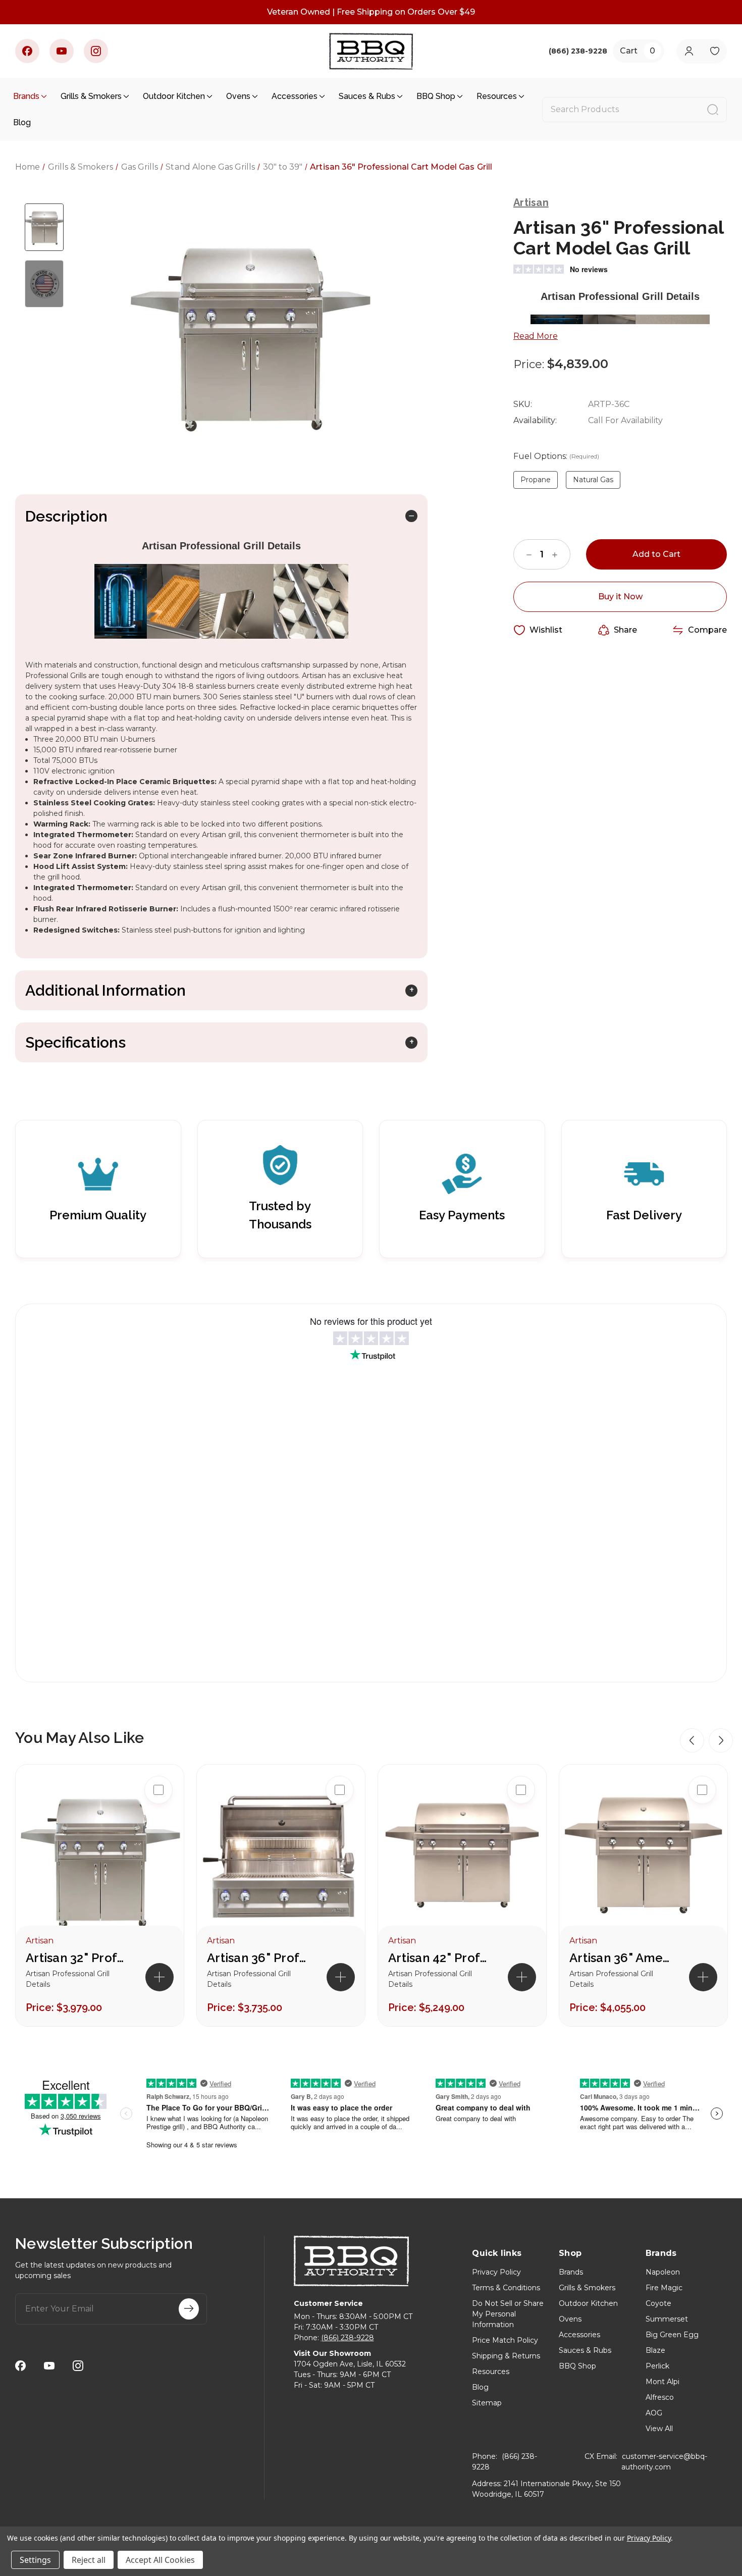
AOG (654, 2413)
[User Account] (689, 51)
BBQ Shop (436, 96)
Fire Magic (664, 2288)
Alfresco (660, 2397)
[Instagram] (96, 51)
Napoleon (663, 2272)
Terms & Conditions (506, 2288)
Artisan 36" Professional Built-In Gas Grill (257, 1958)
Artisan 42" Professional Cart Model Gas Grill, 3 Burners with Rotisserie (439, 1958)
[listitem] (100, 1895)
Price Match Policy (505, 2340)
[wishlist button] (714, 51)
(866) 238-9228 (348, 2338)
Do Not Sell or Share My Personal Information (508, 2314)
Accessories (295, 96)
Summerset (667, 2319)
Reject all (89, 2560)
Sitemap (487, 2403)
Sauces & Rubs (367, 96)
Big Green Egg (672, 2335)
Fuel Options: (556, 456)
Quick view (158, 1822)
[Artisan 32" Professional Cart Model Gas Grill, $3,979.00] (100, 1855)
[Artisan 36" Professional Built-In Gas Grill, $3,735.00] (281, 1855)
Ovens (238, 96)
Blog (22, 122)
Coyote (658, 2303)
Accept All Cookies (160, 2560)
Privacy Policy (496, 2272)
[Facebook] (27, 51)
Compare (707, 630)
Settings (35, 2560)
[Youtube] (62, 51)
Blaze (655, 2350)
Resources (497, 96)
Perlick (657, 2366)
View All (659, 2429)
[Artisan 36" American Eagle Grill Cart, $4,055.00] (643, 1855)
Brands (26, 96)
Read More (536, 336)
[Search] (713, 110)
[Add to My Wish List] (158, 1854)
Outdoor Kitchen (174, 96)
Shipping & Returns (506, 2356)
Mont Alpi (662, 2382)
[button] (692, 1740)
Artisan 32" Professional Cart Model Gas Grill (76, 1958)
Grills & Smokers (91, 96)
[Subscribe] (189, 2309)
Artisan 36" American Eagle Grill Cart (620, 1958)
